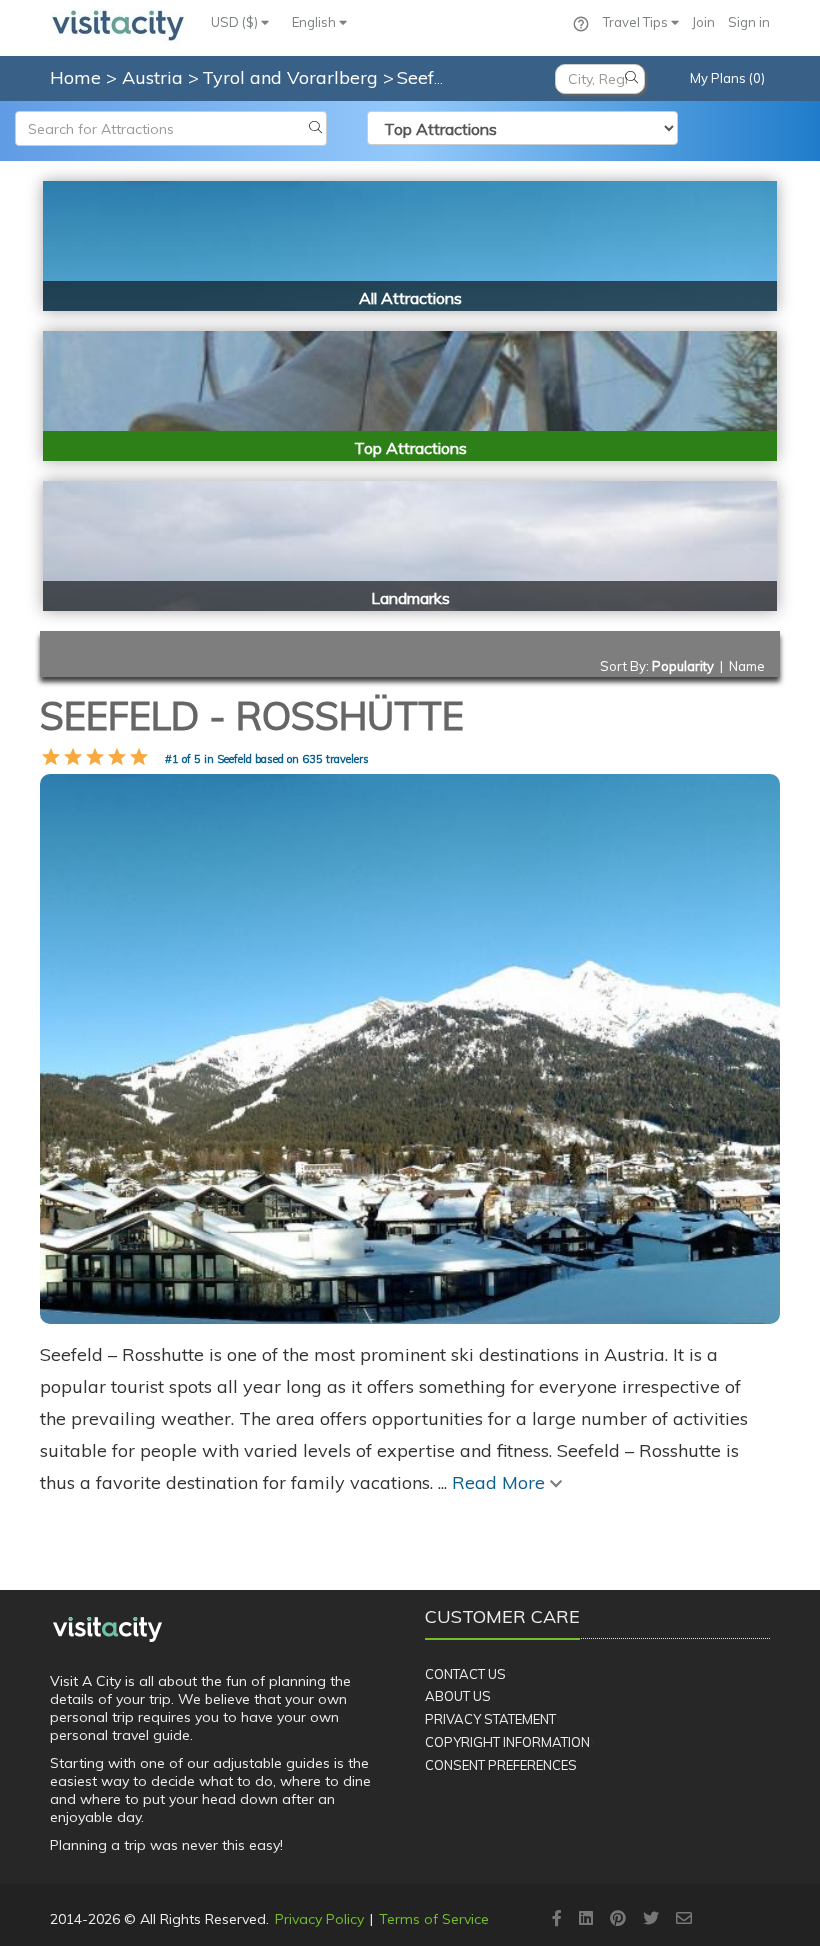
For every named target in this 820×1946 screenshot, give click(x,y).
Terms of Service (434, 1919)
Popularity (683, 666)
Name (747, 666)
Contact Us (465, 1674)
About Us (458, 1696)
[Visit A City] (107, 1629)
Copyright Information (507, 1742)
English (315, 22)
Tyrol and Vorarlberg (292, 77)
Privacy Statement (490, 1719)
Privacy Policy (319, 1919)
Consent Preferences (501, 1765)
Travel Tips (637, 22)
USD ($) (236, 22)
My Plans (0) (727, 78)
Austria (155, 77)
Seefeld (431, 77)
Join (703, 22)
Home (75, 77)
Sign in (749, 22)
